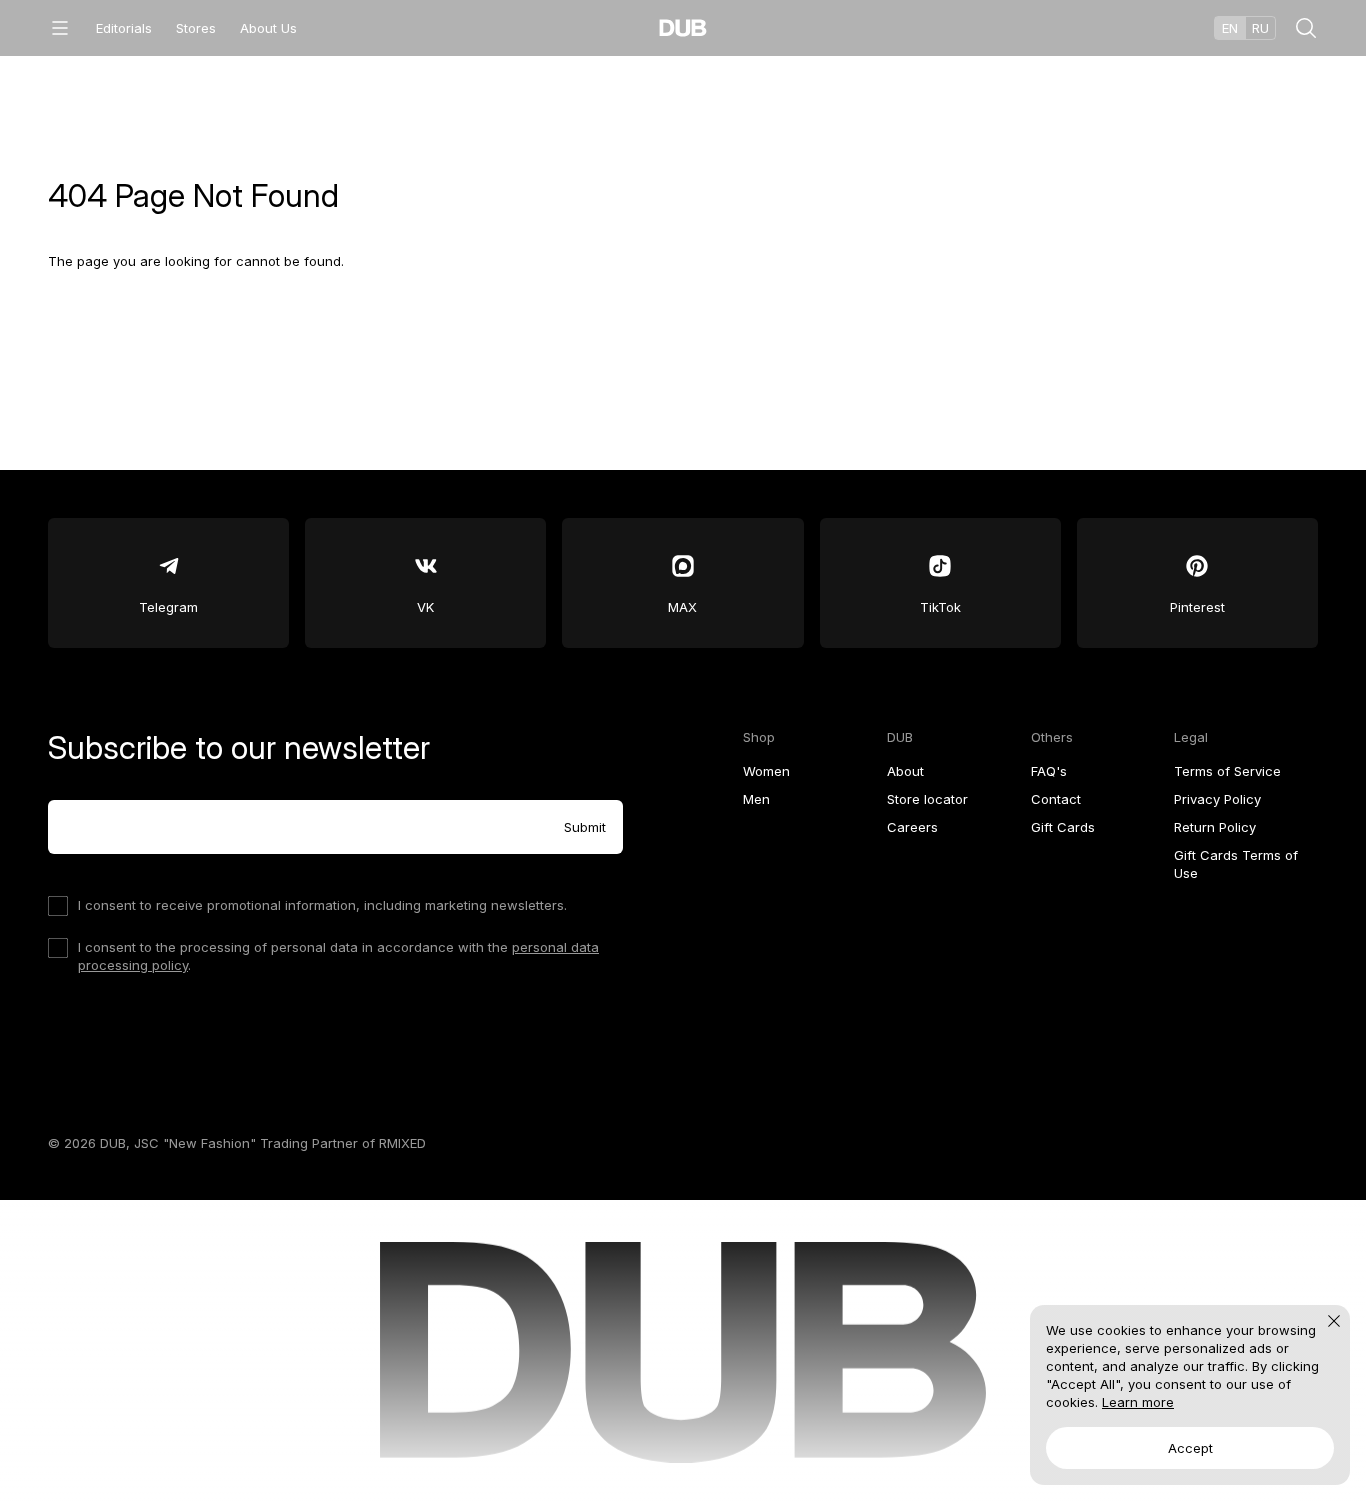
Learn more (1138, 1402)
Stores (196, 28)
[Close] (1334, 1321)
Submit (585, 827)
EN (1230, 28)
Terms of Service (1227, 771)
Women (766, 771)
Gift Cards (1063, 827)
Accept (1190, 1448)
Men (756, 799)
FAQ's (1049, 771)
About (905, 771)
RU (1260, 28)
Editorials (124, 28)
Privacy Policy (1217, 799)
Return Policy (1215, 827)
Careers (912, 827)
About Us (268, 28)
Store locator (927, 799)
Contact (1056, 799)
